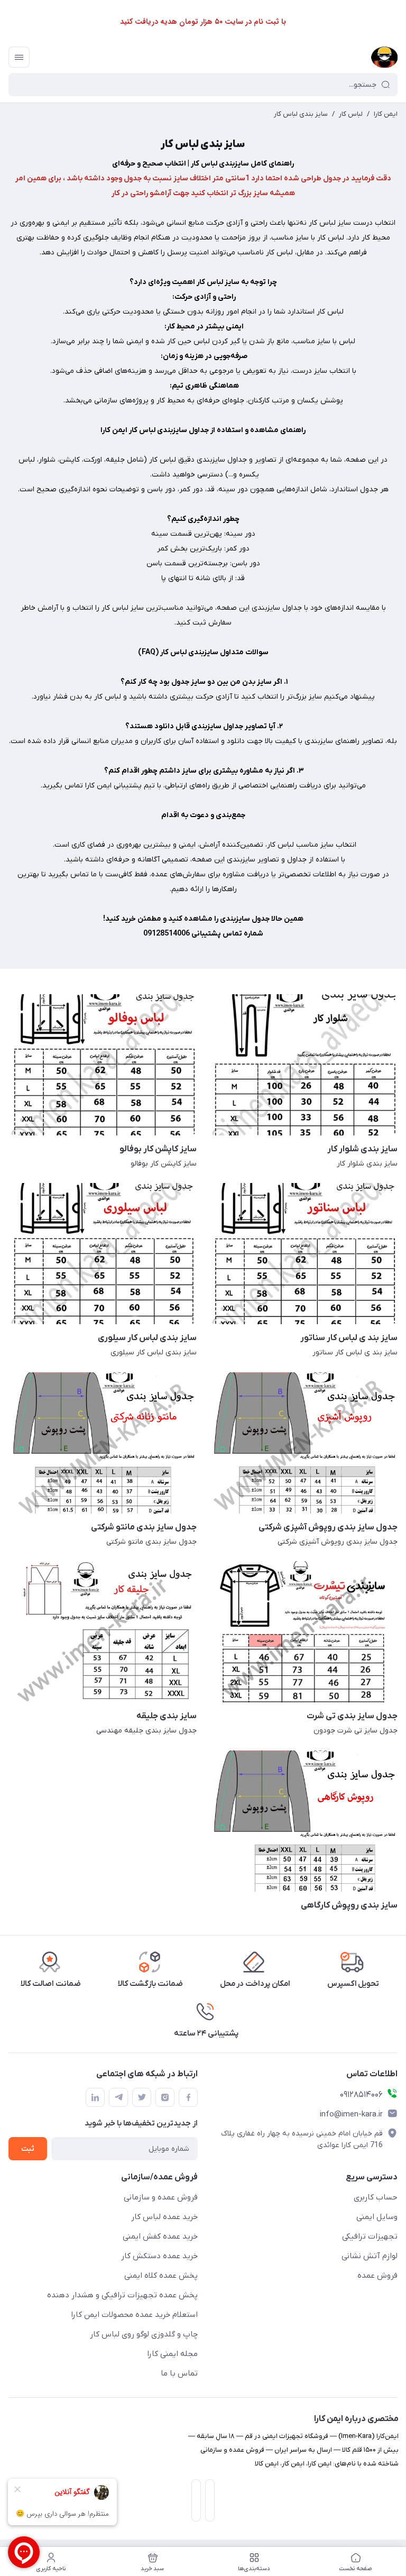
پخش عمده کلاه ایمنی (161, 2276)
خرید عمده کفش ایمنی (160, 2236)
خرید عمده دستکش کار (159, 2256)
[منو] (19, 57)
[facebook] (188, 2097)
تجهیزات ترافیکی (370, 2236)
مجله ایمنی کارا (172, 2354)
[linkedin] (95, 2097)
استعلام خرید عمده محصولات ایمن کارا (134, 2315)
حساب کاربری (376, 2197)
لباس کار (351, 114)
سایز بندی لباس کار (301, 114)
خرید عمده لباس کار (164, 2217)
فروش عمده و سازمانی (161, 2197)
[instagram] (165, 2097)
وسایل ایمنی (377, 2217)
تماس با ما (179, 2373)
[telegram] (118, 2097)
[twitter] (142, 2097)
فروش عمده (377, 2276)
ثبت (28, 2149)
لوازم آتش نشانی (370, 2256)
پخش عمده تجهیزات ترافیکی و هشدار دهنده (122, 2295)
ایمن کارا (386, 114)
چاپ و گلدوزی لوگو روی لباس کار (144, 2334)
